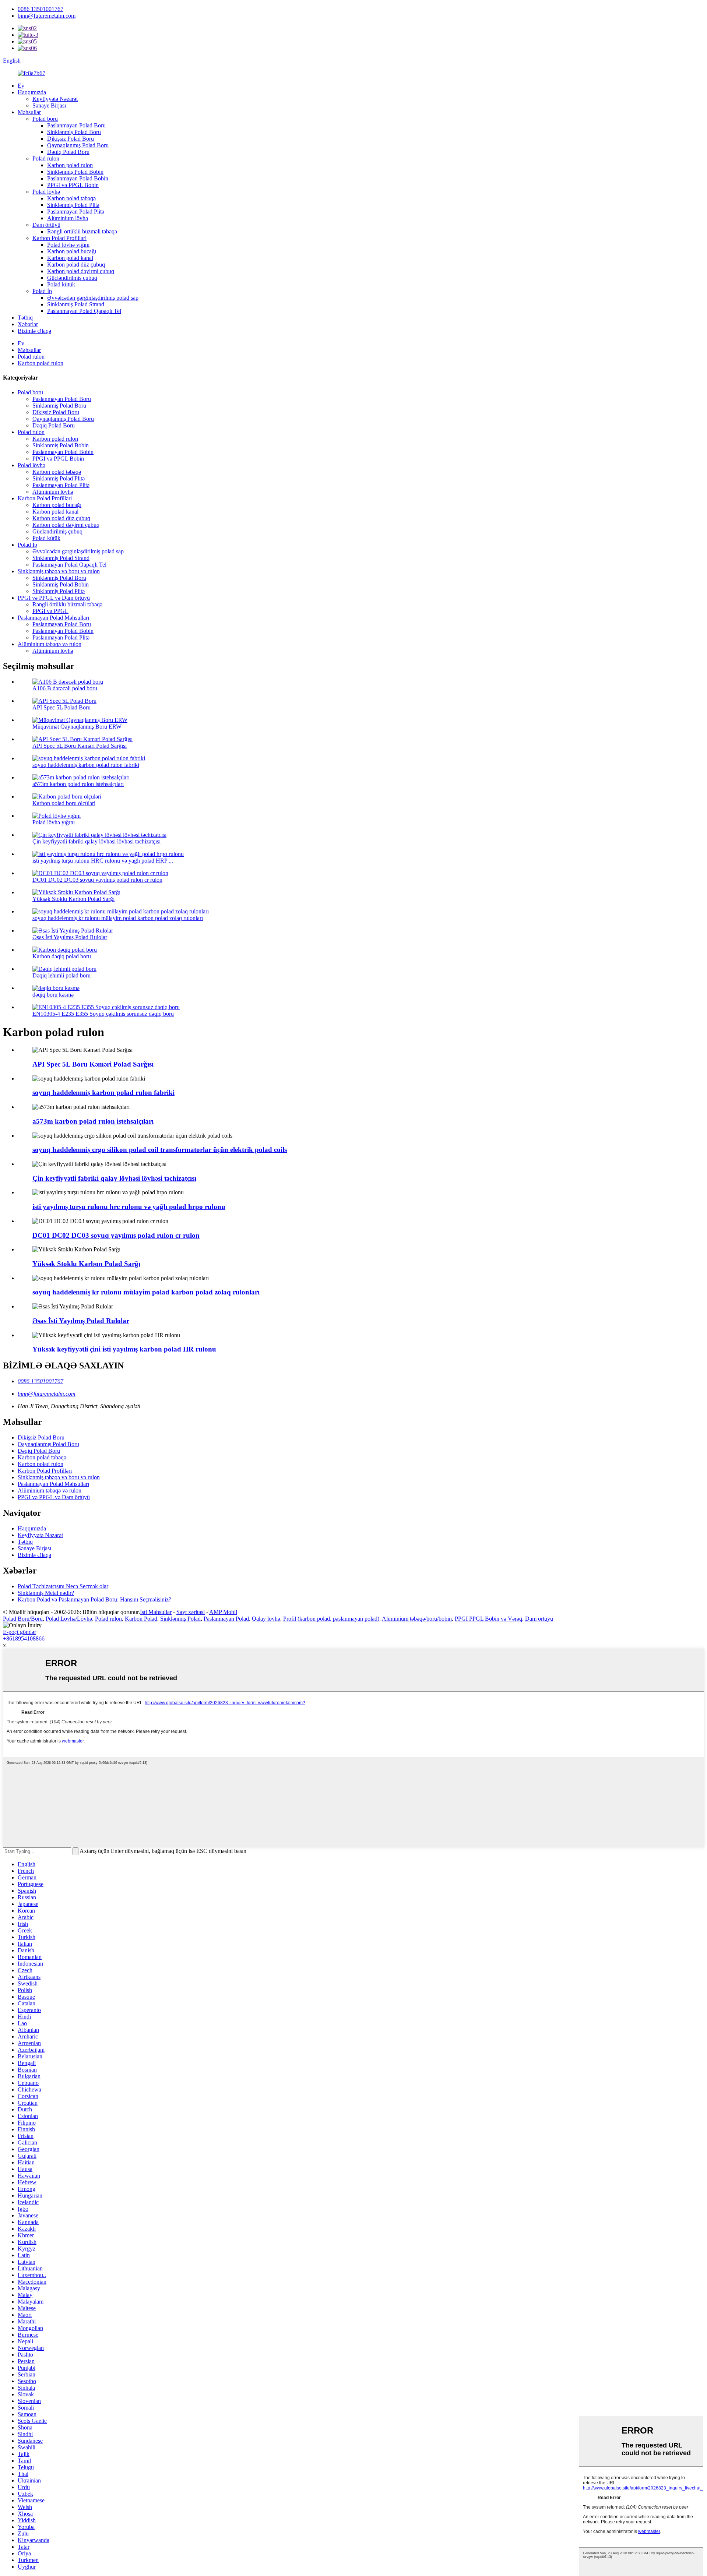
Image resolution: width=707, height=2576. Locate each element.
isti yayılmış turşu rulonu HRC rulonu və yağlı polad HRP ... (103, 861)
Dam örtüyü (46, 225)
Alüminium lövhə (68, 218)
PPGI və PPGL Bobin (73, 185)
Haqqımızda (32, 92)
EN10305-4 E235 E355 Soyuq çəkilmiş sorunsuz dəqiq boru (103, 1014)
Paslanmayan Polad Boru (76, 125)
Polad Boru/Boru (23, 1619)
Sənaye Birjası (49, 105)
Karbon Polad (141, 1619)
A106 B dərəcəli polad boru (65, 688)
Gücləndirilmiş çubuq (72, 278)
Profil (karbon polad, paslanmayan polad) (331, 1619)
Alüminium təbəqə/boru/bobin (417, 1619)
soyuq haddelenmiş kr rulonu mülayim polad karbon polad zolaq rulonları (118, 918)
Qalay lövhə (266, 1619)
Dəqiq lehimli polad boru (61, 975)
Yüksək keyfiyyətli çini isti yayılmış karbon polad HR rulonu (124, 1349)
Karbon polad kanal (70, 258)
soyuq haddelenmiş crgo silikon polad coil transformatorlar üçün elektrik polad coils (160, 1150)
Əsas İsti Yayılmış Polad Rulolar (70, 937)
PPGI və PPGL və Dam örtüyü (54, 598)
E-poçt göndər (20, 1632)
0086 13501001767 (41, 9)
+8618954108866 (24, 1638)
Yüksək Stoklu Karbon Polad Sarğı (73, 899)
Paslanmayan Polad (226, 1619)
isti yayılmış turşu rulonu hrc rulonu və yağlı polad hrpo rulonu (129, 1207)
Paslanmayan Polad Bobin (78, 178)
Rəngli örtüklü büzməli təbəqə (82, 231)
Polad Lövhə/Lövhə (69, 1619)
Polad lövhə (46, 192)
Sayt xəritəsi (191, 1612)
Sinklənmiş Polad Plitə (73, 205)
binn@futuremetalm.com (47, 16)
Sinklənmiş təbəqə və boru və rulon (59, 571)
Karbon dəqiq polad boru (62, 956)
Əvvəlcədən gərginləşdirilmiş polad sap (93, 298)
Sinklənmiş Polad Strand (76, 304)
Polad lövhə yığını (68, 245)
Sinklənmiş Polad (180, 1619)
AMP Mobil (223, 1612)
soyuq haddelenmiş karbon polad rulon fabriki (86, 765)
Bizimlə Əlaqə (34, 331)
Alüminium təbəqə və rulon (50, 644)
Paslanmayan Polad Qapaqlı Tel (84, 311)
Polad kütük (61, 284)
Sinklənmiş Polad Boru (74, 132)
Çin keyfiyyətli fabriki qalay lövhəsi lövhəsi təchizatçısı (96, 841)
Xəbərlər (28, 324)
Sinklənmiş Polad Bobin (75, 172)
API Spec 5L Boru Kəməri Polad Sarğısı (80, 746)
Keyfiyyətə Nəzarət (55, 99)
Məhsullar (29, 112)
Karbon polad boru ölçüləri (64, 803)
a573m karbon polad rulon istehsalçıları (78, 784)
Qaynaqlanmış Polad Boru (78, 145)
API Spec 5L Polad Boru (61, 707)
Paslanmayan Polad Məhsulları (53, 618)
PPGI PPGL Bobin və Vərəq (488, 1619)
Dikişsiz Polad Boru (71, 139)
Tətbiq (25, 318)
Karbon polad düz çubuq (76, 265)
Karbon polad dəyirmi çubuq (81, 271)
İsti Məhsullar (156, 1612)
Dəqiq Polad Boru (68, 152)
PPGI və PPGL (50, 611)
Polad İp (42, 291)
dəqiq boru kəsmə (53, 995)
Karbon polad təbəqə (71, 198)
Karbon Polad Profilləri (59, 238)
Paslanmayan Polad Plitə (76, 212)
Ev (21, 86)
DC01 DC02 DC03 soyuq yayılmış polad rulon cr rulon (97, 880)
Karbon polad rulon (70, 165)
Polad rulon (46, 158)
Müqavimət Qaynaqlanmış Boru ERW (77, 727)
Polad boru (45, 119)
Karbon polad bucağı (72, 251)
